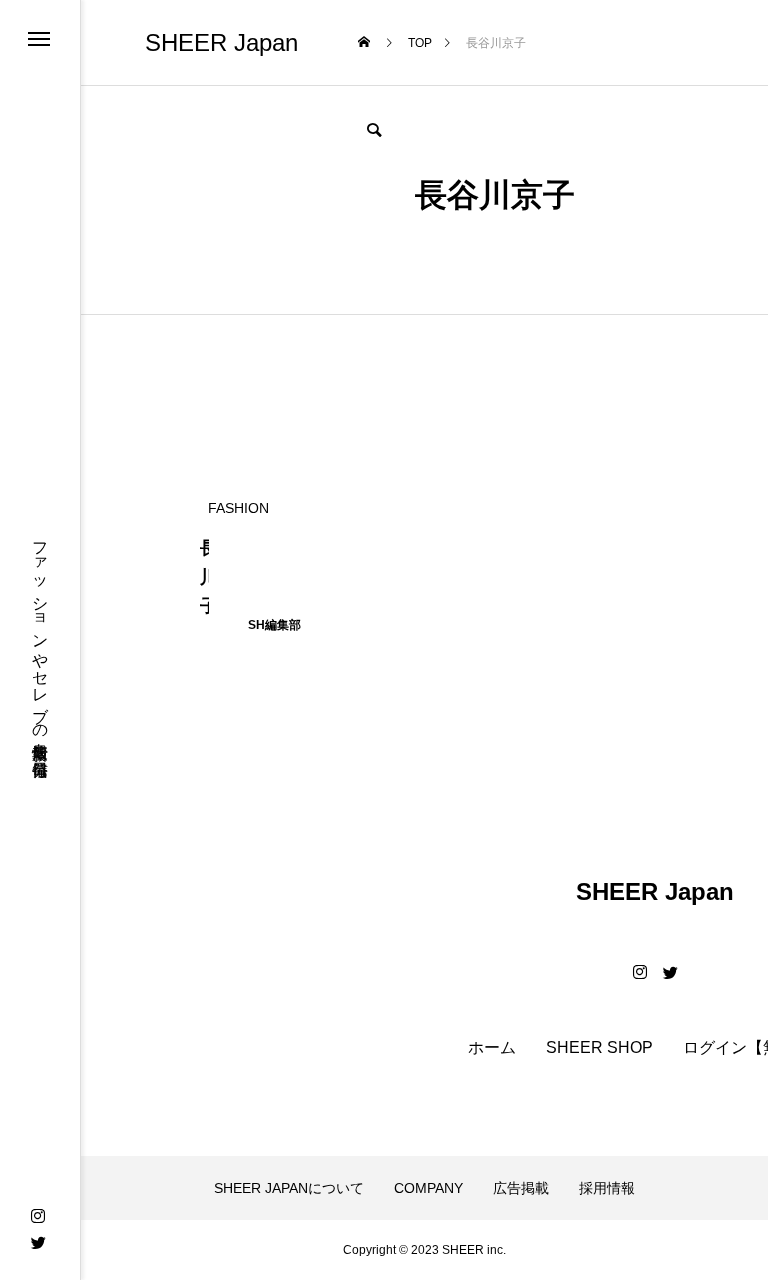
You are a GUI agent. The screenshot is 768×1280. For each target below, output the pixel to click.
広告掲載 (521, 1188)
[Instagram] (38, 1216)
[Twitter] (38, 1242)
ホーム (492, 1048)
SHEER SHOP (599, 1048)
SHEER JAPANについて (289, 1188)
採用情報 (607, 1188)
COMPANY (428, 1188)
